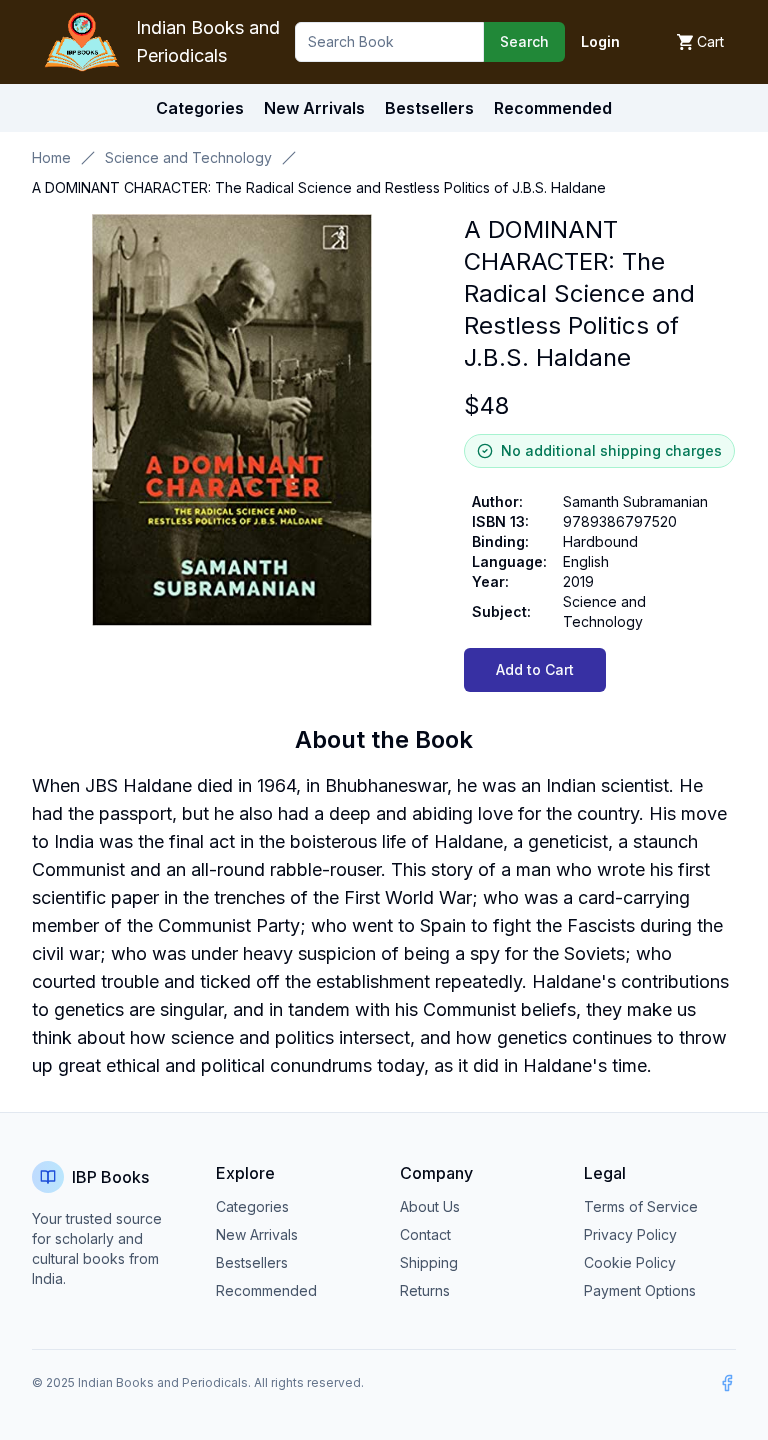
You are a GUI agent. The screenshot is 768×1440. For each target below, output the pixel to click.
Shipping (429, 1262)
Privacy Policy (630, 1234)
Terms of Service (641, 1206)
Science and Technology (188, 157)
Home (51, 157)
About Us (430, 1206)
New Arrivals (257, 1234)
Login (600, 41)
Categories (200, 108)
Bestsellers (252, 1262)
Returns (425, 1290)
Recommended (266, 1290)
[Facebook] (727, 1383)
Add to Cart (535, 669)
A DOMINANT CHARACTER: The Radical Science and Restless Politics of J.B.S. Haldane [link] (319, 187)
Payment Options (640, 1290)
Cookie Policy (630, 1262)
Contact (425, 1234)
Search (524, 41)
